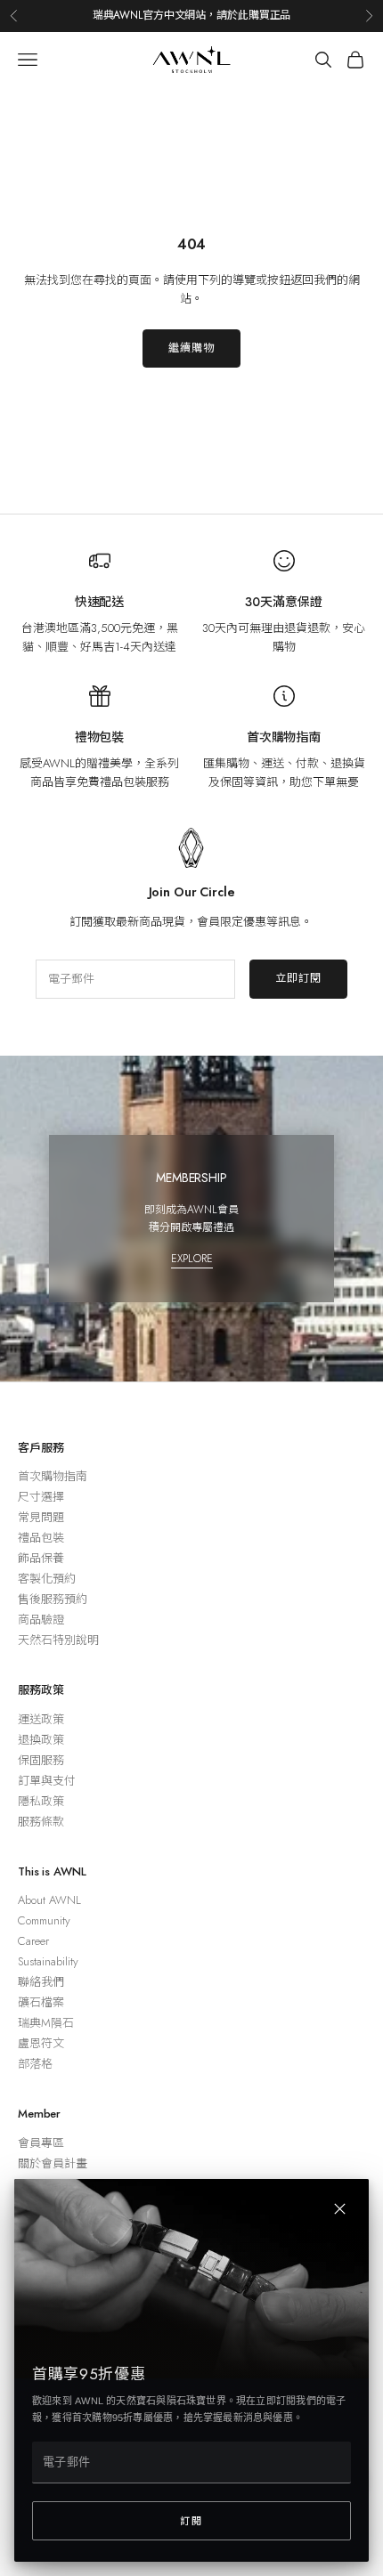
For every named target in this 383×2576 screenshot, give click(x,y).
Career (33, 1941)
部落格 (35, 2064)
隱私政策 (41, 1801)
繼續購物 (191, 348)
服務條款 (41, 1822)
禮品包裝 (41, 1538)
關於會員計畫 (53, 2163)
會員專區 (41, 2143)
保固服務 (41, 1760)
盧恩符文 (41, 2043)
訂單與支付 (47, 1781)
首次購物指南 (284, 737)
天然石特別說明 (58, 1640)
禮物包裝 (99, 737)
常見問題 (41, 1517)
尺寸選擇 (41, 1497)
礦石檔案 (41, 2002)
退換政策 (41, 1740)
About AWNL (49, 1900)
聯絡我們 (41, 1982)
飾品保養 (41, 1558)
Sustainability (48, 1961)
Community (44, 1920)
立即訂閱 (298, 978)
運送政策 (41, 1719)
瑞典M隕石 (46, 2023)
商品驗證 (41, 1620)
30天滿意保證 (283, 602)
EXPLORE (192, 1259)
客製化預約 (47, 1579)
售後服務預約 (53, 1599)
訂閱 (191, 2521)
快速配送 (99, 602)
